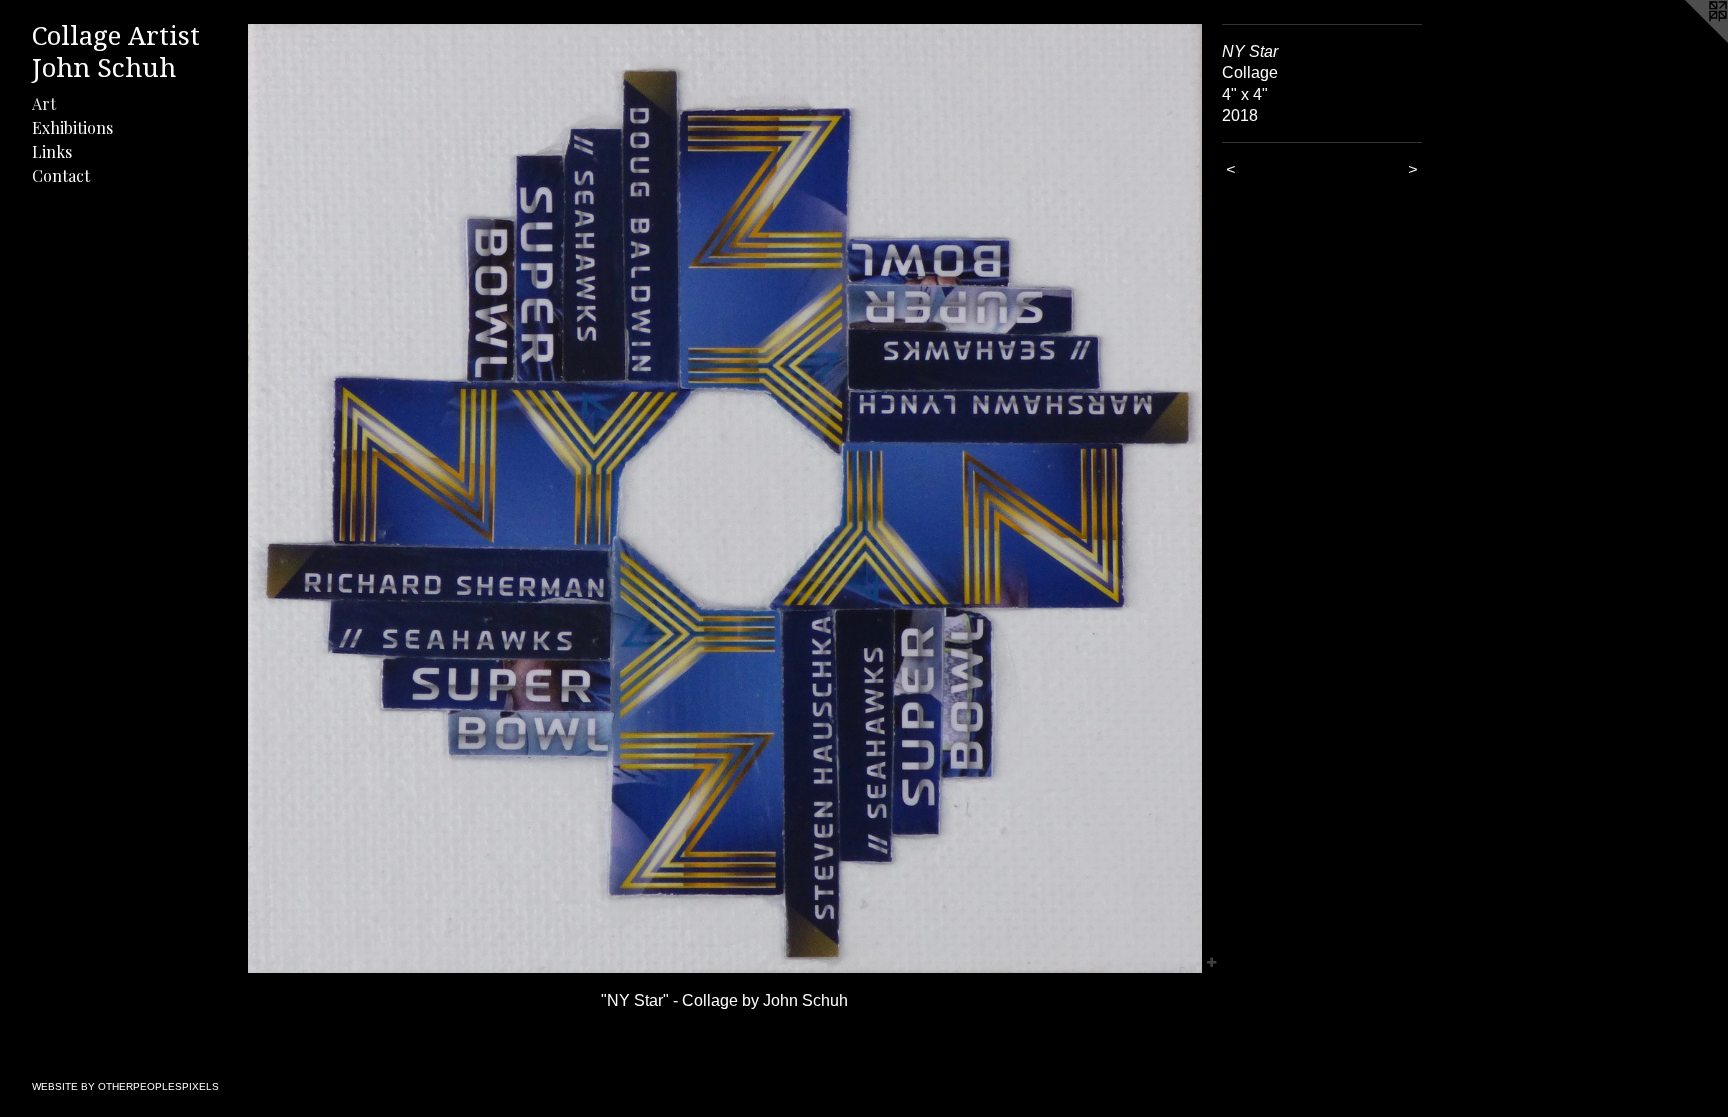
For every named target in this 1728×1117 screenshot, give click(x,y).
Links (52, 151)
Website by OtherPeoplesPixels (125, 1086)
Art (44, 103)
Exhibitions (72, 127)
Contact (61, 175)
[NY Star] (725, 498)
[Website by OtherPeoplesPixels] (1688, 40)
